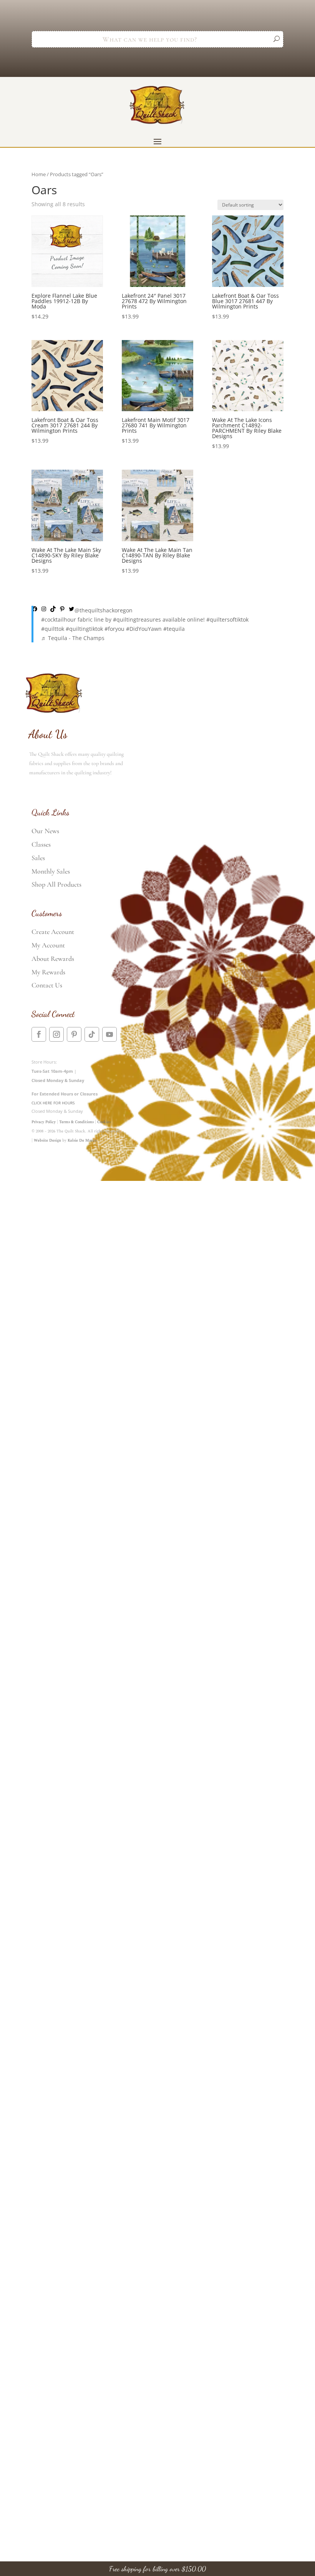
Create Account (53, 932)
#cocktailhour (59, 619)
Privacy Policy (44, 1122)
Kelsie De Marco (82, 1140)
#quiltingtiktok (84, 629)
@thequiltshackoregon (104, 610)
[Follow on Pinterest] (74, 1034)
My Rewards (48, 972)
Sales (38, 858)
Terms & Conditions (76, 1122)
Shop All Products (56, 884)
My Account (48, 945)
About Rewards (53, 959)
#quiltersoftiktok (227, 619)
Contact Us (47, 985)
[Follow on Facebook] (39, 1034)
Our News (45, 831)
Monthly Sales (51, 871)
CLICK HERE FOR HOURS (53, 1103)
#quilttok (53, 629)
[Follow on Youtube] (109, 1034)
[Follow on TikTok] (92, 1034)
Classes (41, 844)
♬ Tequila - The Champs (73, 638)
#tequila (174, 629)
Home (39, 174)
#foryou (114, 629)
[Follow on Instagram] (56, 1034)
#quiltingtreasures (137, 619)
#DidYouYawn (144, 629)
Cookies (104, 1122)
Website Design (47, 1140)
